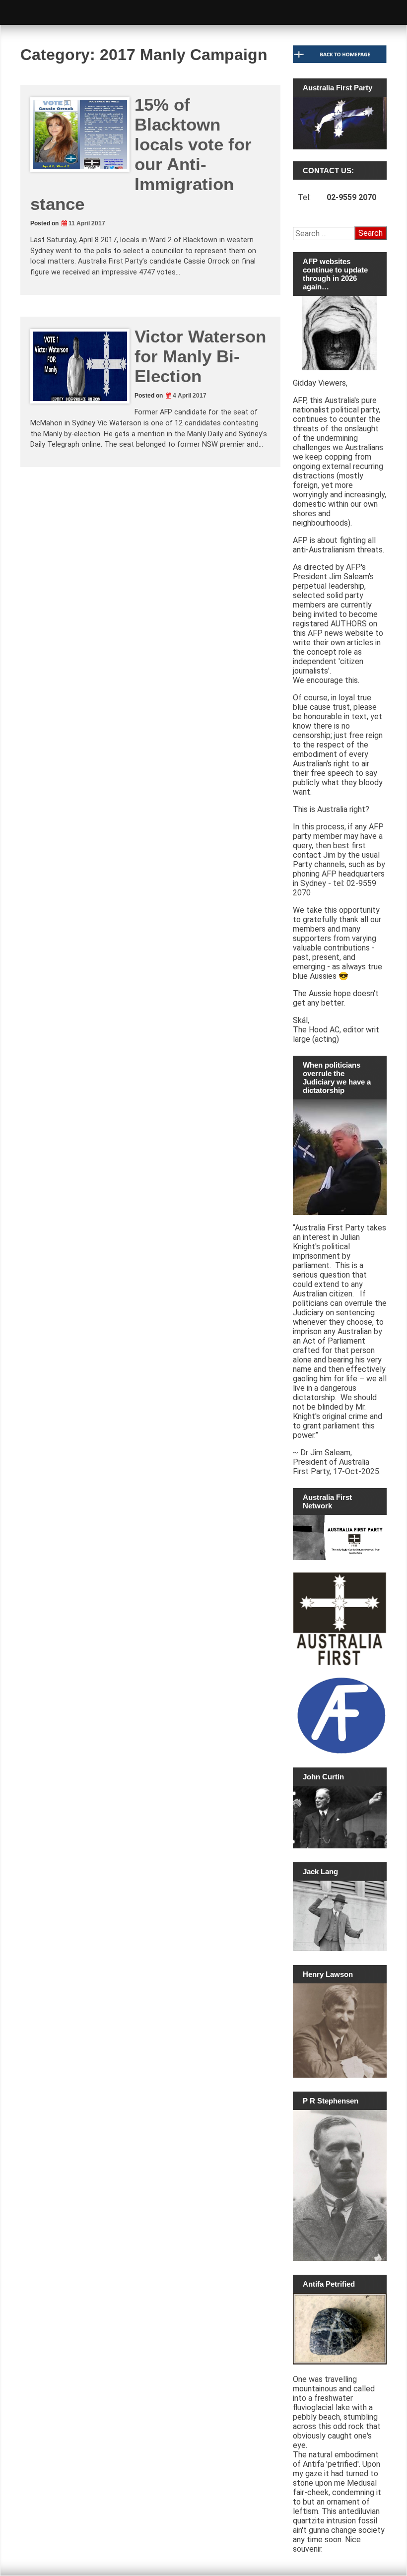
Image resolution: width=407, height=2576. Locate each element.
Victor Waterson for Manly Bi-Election (200, 356)
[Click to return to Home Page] (340, 61)
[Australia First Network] (340, 1537)
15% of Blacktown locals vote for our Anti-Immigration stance (141, 154)
